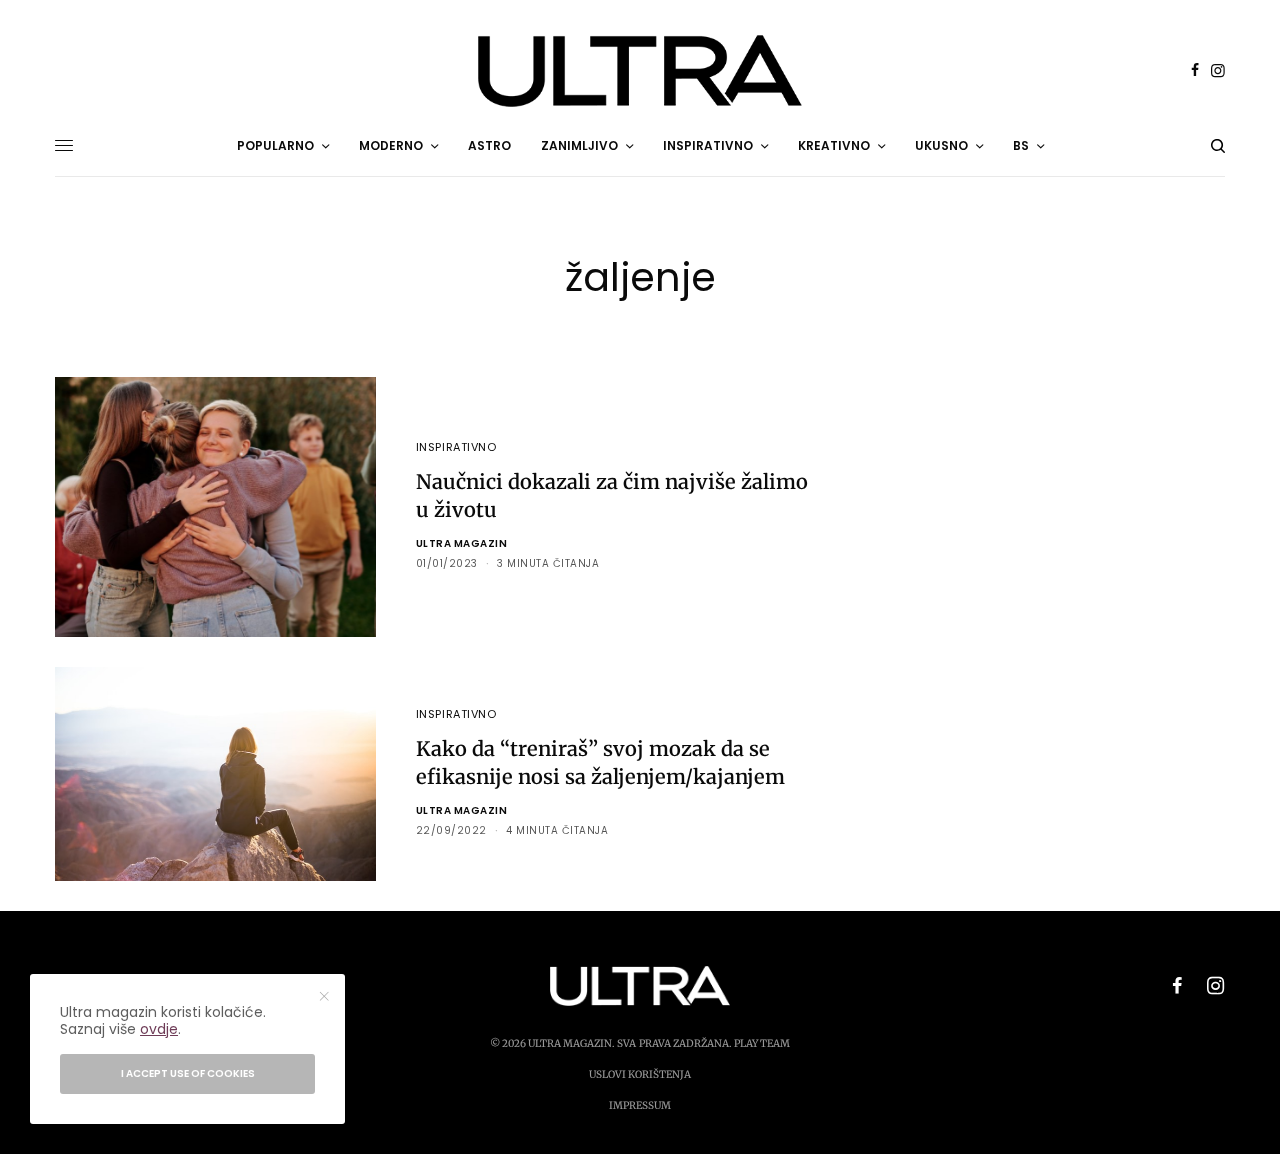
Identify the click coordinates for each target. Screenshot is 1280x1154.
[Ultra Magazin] (640, 71)
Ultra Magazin (462, 543)
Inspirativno (456, 447)
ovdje (159, 1029)
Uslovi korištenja (640, 1074)
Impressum (640, 1105)
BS (1021, 145)
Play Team (762, 1043)
